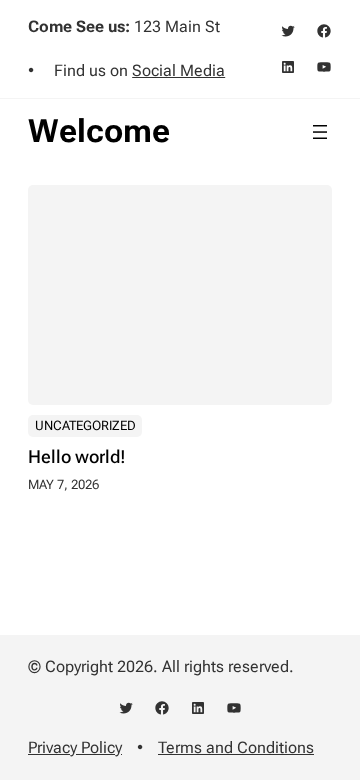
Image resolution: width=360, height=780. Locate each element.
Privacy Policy (75, 747)
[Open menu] (320, 132)
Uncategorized (85, 425)
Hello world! (77, 457)
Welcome (99, 131)
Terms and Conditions (236, 747)
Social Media (178, 70)
